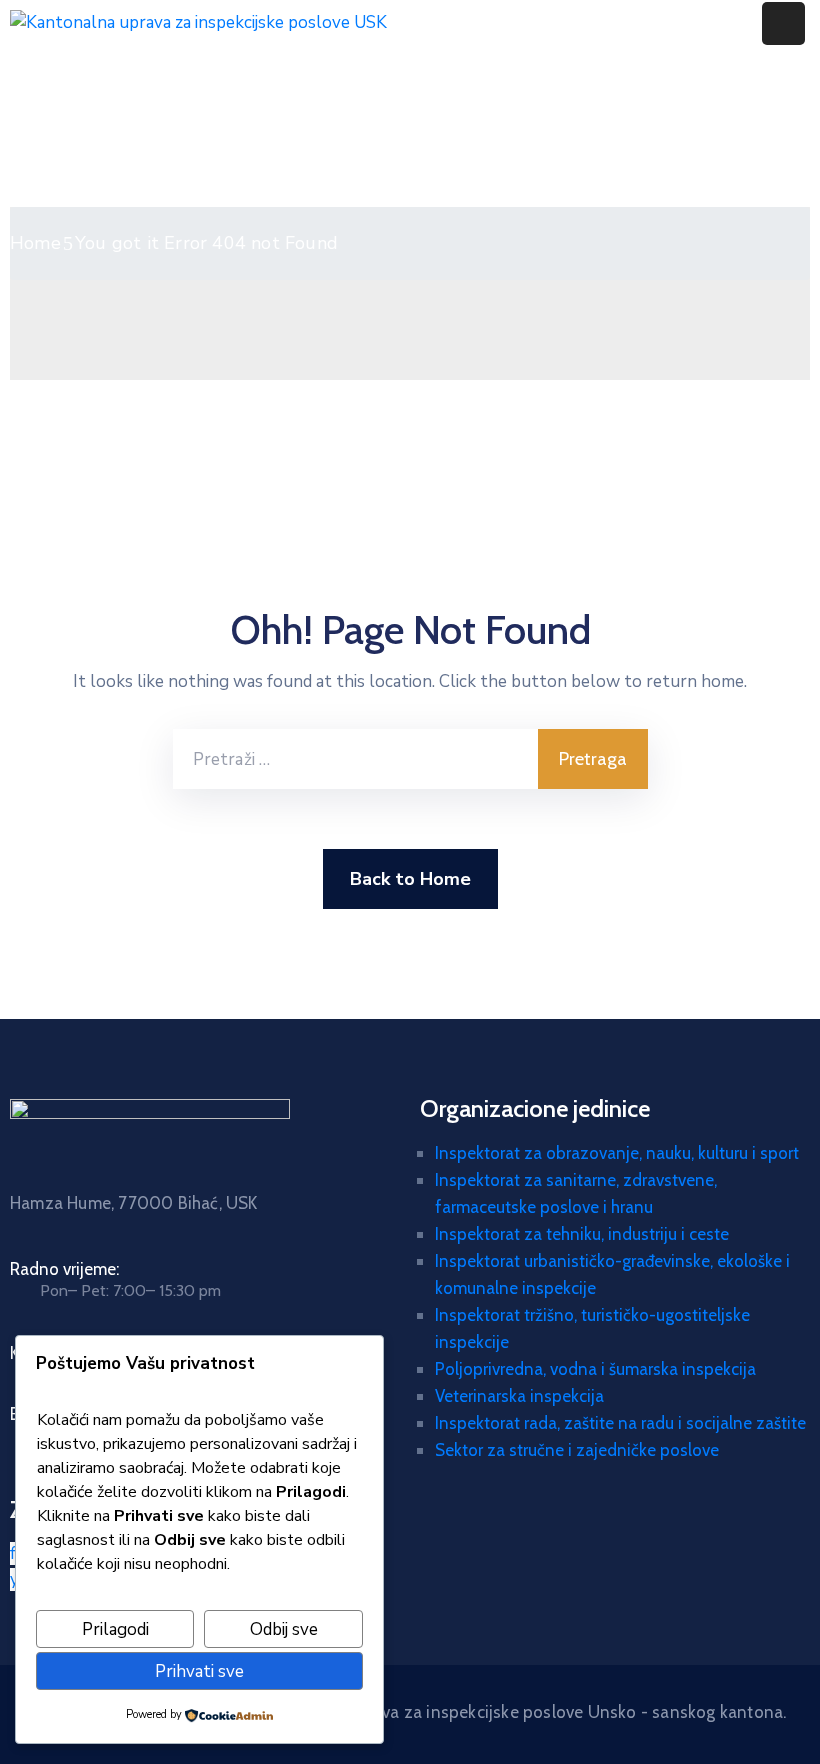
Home (35, 243)
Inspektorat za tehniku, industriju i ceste (582, 1234)
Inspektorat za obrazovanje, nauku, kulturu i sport (617, 1153)
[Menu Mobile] (783, 23)
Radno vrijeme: (64, 1269)
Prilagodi (115, 1629)
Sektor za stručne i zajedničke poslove (577, 1450)
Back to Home (410, 879)
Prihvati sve (199, 1671)
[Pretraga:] (355, 759)
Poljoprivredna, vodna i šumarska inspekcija (595, 1369)
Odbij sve (284, 1629)
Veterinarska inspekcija (519, 1396)
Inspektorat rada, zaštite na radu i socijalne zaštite (620, 1423)
